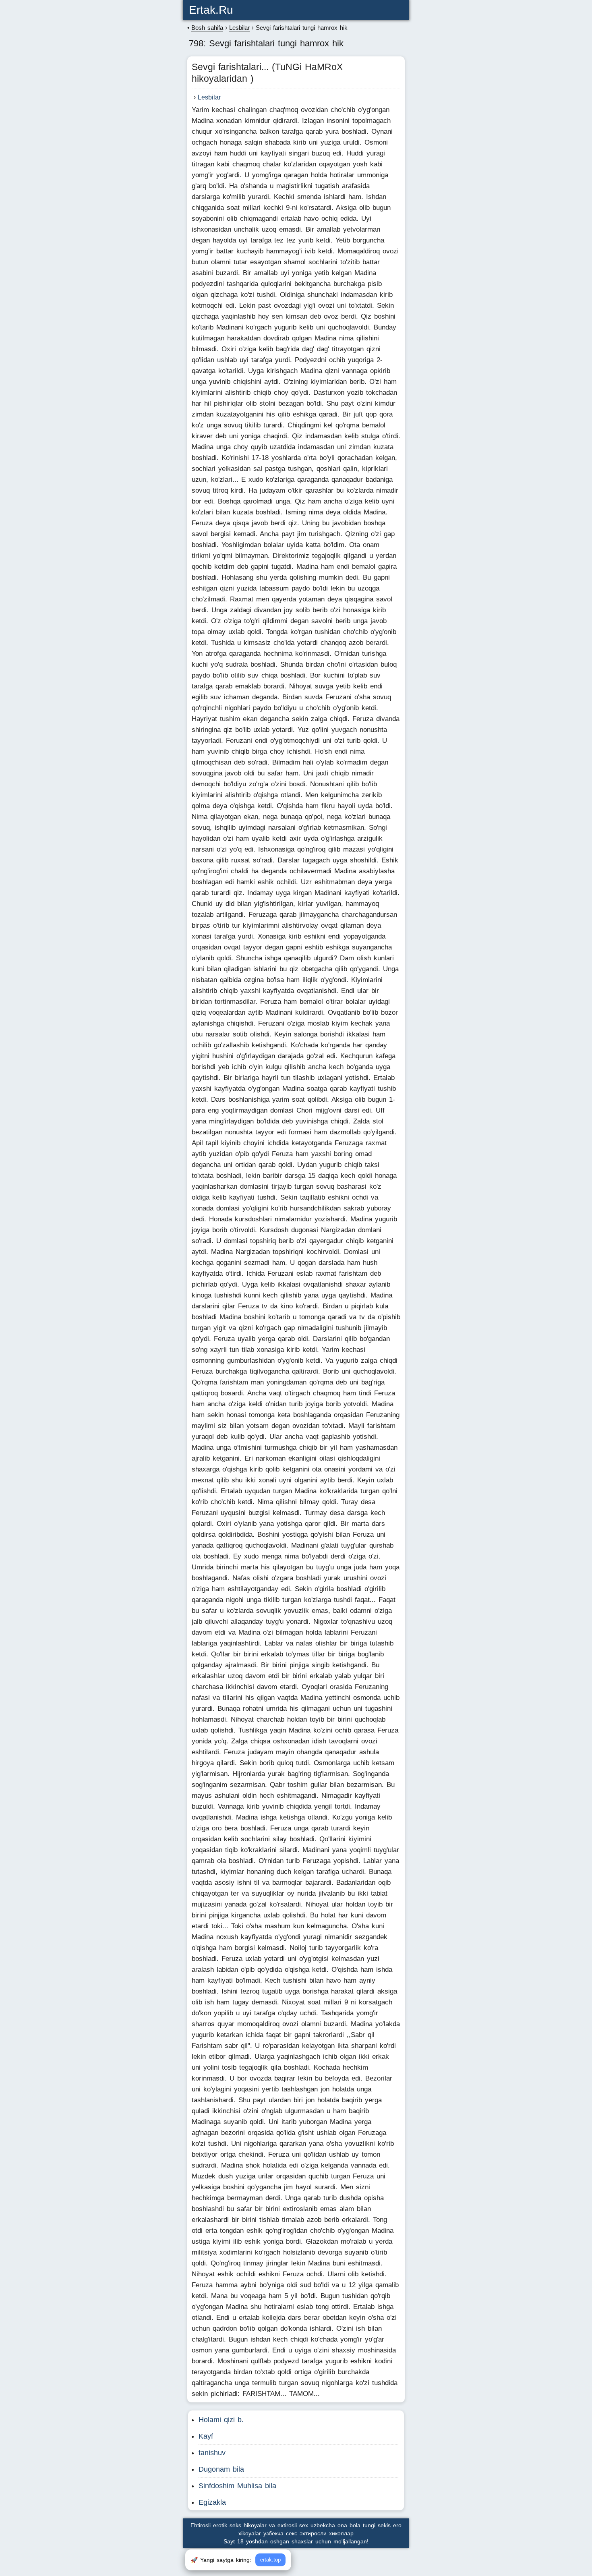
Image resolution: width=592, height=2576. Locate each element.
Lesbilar (209, 97)
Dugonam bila (221, 2469)
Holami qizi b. (221, 2420)
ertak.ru (211, 10)
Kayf (206, 2436)
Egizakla (212, 2502)
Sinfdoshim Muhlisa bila (237, 2486)
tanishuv (212, 2453)
